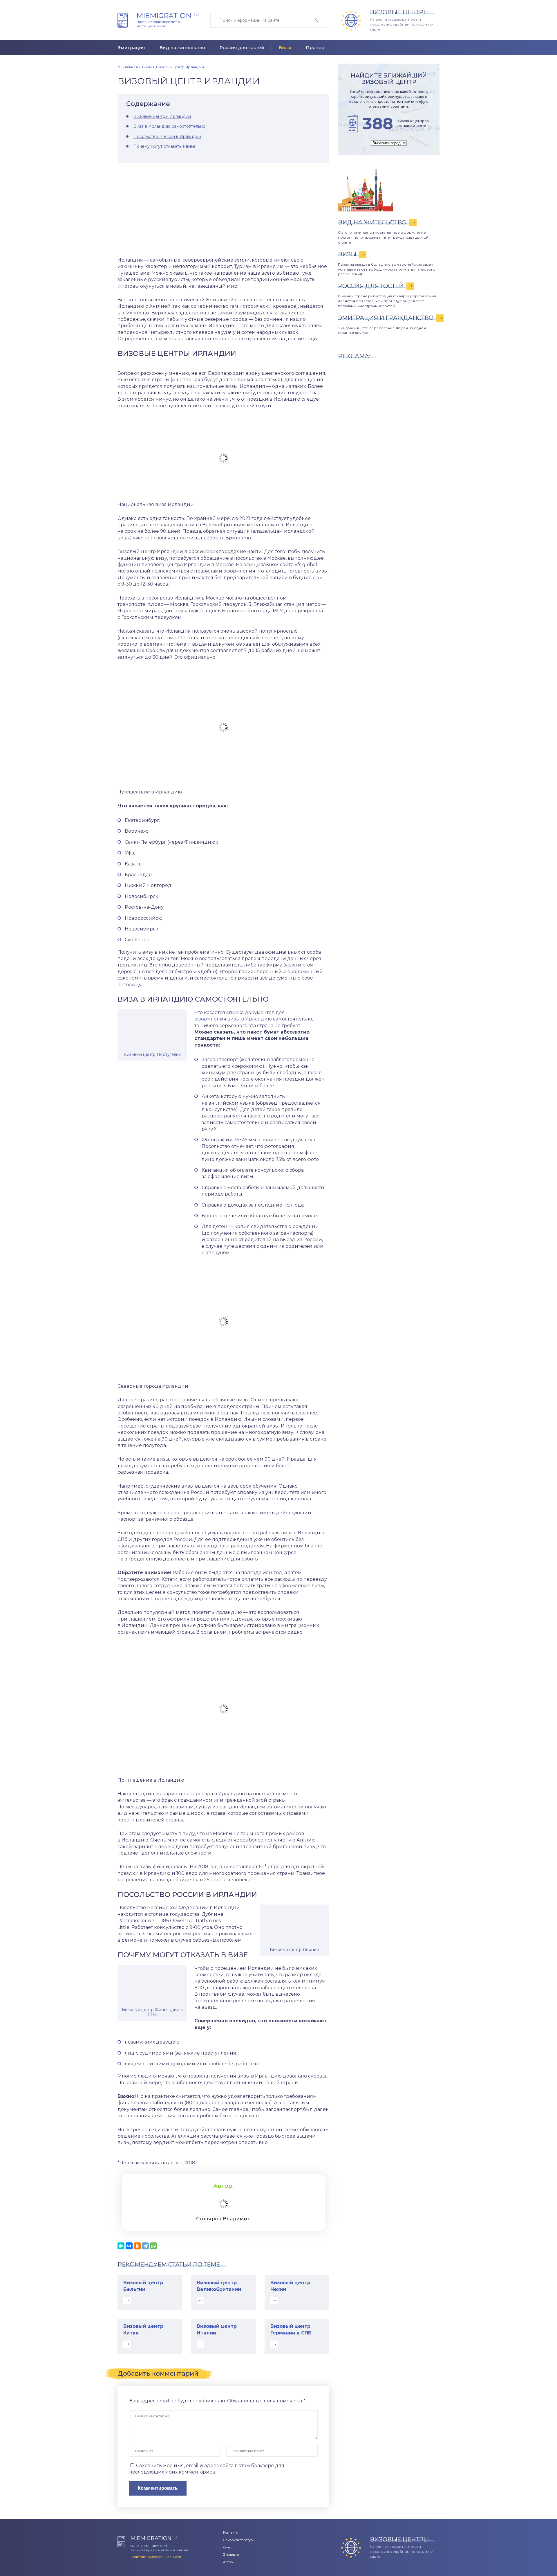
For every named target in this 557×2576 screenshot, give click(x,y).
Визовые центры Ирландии (162, 116)
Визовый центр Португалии (152, 1054)
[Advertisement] (223, 210)
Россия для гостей (242, 47)
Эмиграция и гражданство (386, 318)
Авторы (229, 2562)
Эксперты (231, 2555)
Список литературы (239, 2540)
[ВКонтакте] (129, 2246)
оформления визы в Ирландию (233, 1019)
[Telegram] (145, 2246)
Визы (285, 47)
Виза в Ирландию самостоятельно (169, 126)
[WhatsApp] (153, 2246)
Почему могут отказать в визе (164, 146)
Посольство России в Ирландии (167, 136)
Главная (131, 67)
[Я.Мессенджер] (121, 2246)
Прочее (315, 47)
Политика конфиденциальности (157, 2557)
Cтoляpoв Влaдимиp (223, 2219)
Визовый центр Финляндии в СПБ (152, 2012)
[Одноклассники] (137, 2246)
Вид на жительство (182, 47)
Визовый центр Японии (294, 1949)
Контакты (231, 2532)
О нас (228, 2547)
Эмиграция (131, 47)
